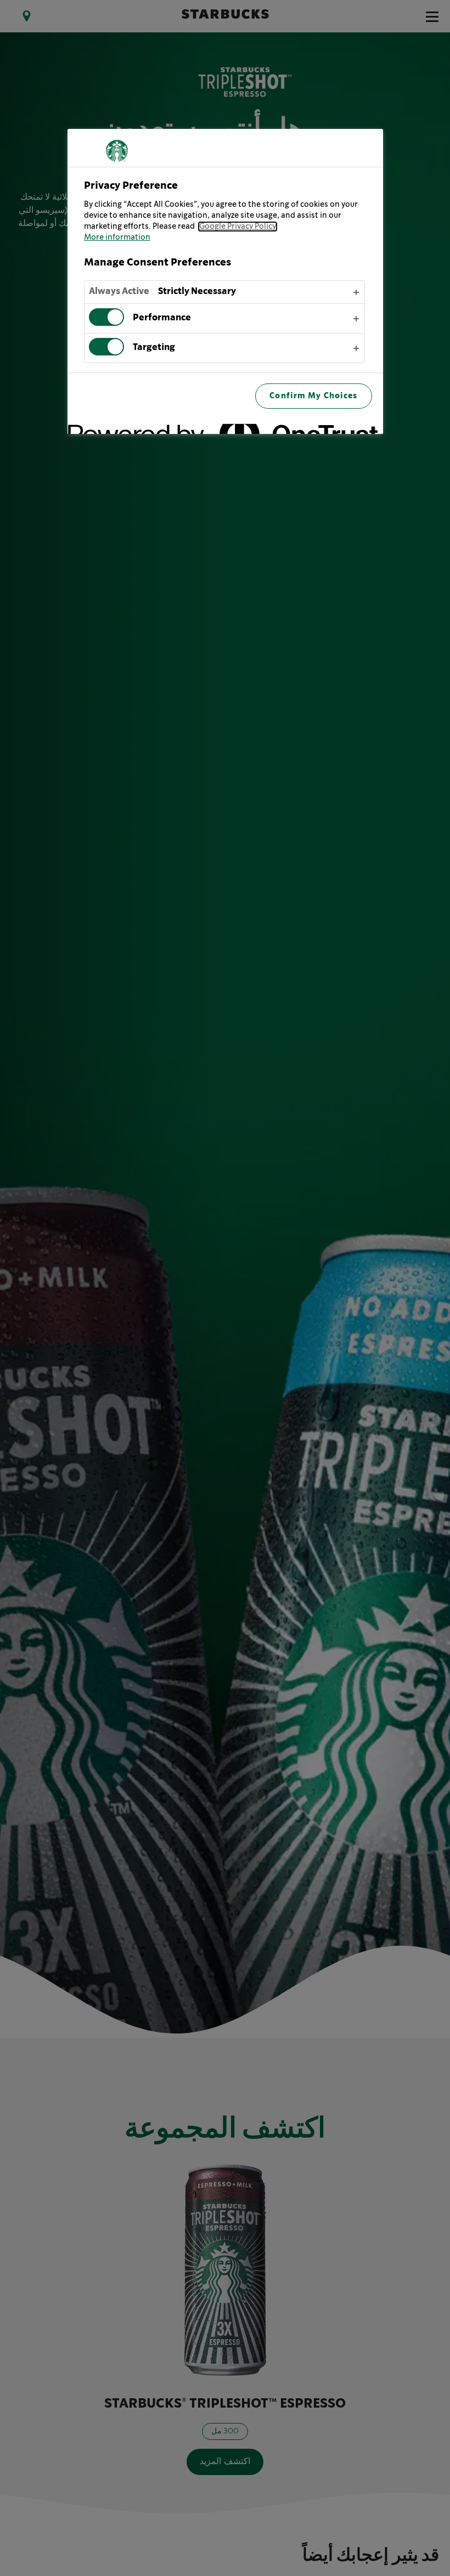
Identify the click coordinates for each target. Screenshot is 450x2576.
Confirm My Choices (313, 396)
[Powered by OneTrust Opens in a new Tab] (336, 427)
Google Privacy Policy (238, 227)
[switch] (106, 317)
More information (117, 238)
